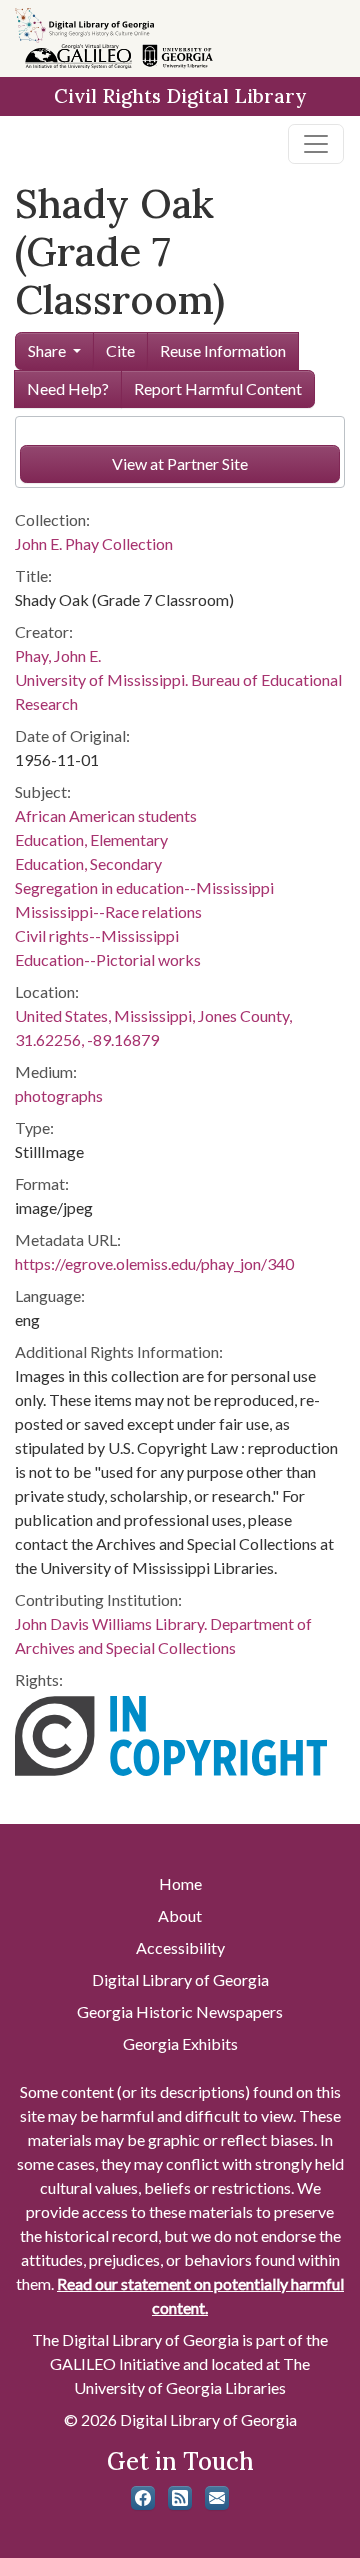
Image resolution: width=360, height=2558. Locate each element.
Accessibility (180, 1947)
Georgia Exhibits (180, 2043)
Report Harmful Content (218, 388)
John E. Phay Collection (94, 543)
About (180, 1915)
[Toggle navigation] (316, 144)
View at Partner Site (180, 463)
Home (180, 1883)
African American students (106, 815)
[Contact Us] (217, 2498)
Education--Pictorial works (108, 959)
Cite (120, 350)
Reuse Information (223, 350)
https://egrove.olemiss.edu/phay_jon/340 (154, 1263)
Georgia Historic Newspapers (180, 2011)
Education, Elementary (91, 839)
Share (47, 350)
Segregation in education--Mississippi (144, 887)
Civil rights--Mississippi (97, 935)
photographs (59, 1095)
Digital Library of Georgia (180, 1979)
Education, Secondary (88, 863)
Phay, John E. (58, 655)
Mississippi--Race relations (108, 911)
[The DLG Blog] (180, 2498)
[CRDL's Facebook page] (143, 2498)
